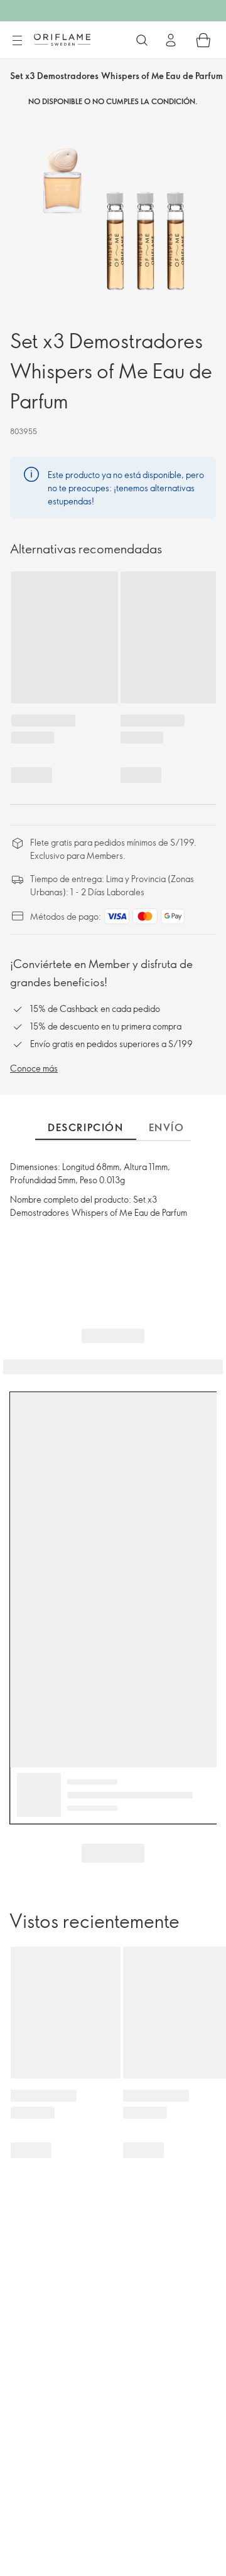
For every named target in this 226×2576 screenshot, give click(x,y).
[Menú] (17, 41)
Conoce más (34, 1068)
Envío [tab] (167, 1127)
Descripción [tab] (86, 1127)
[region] (113, 213)
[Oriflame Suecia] (62, 40)
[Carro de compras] (203, 40)
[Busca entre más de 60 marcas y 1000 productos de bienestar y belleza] (142, 40)
